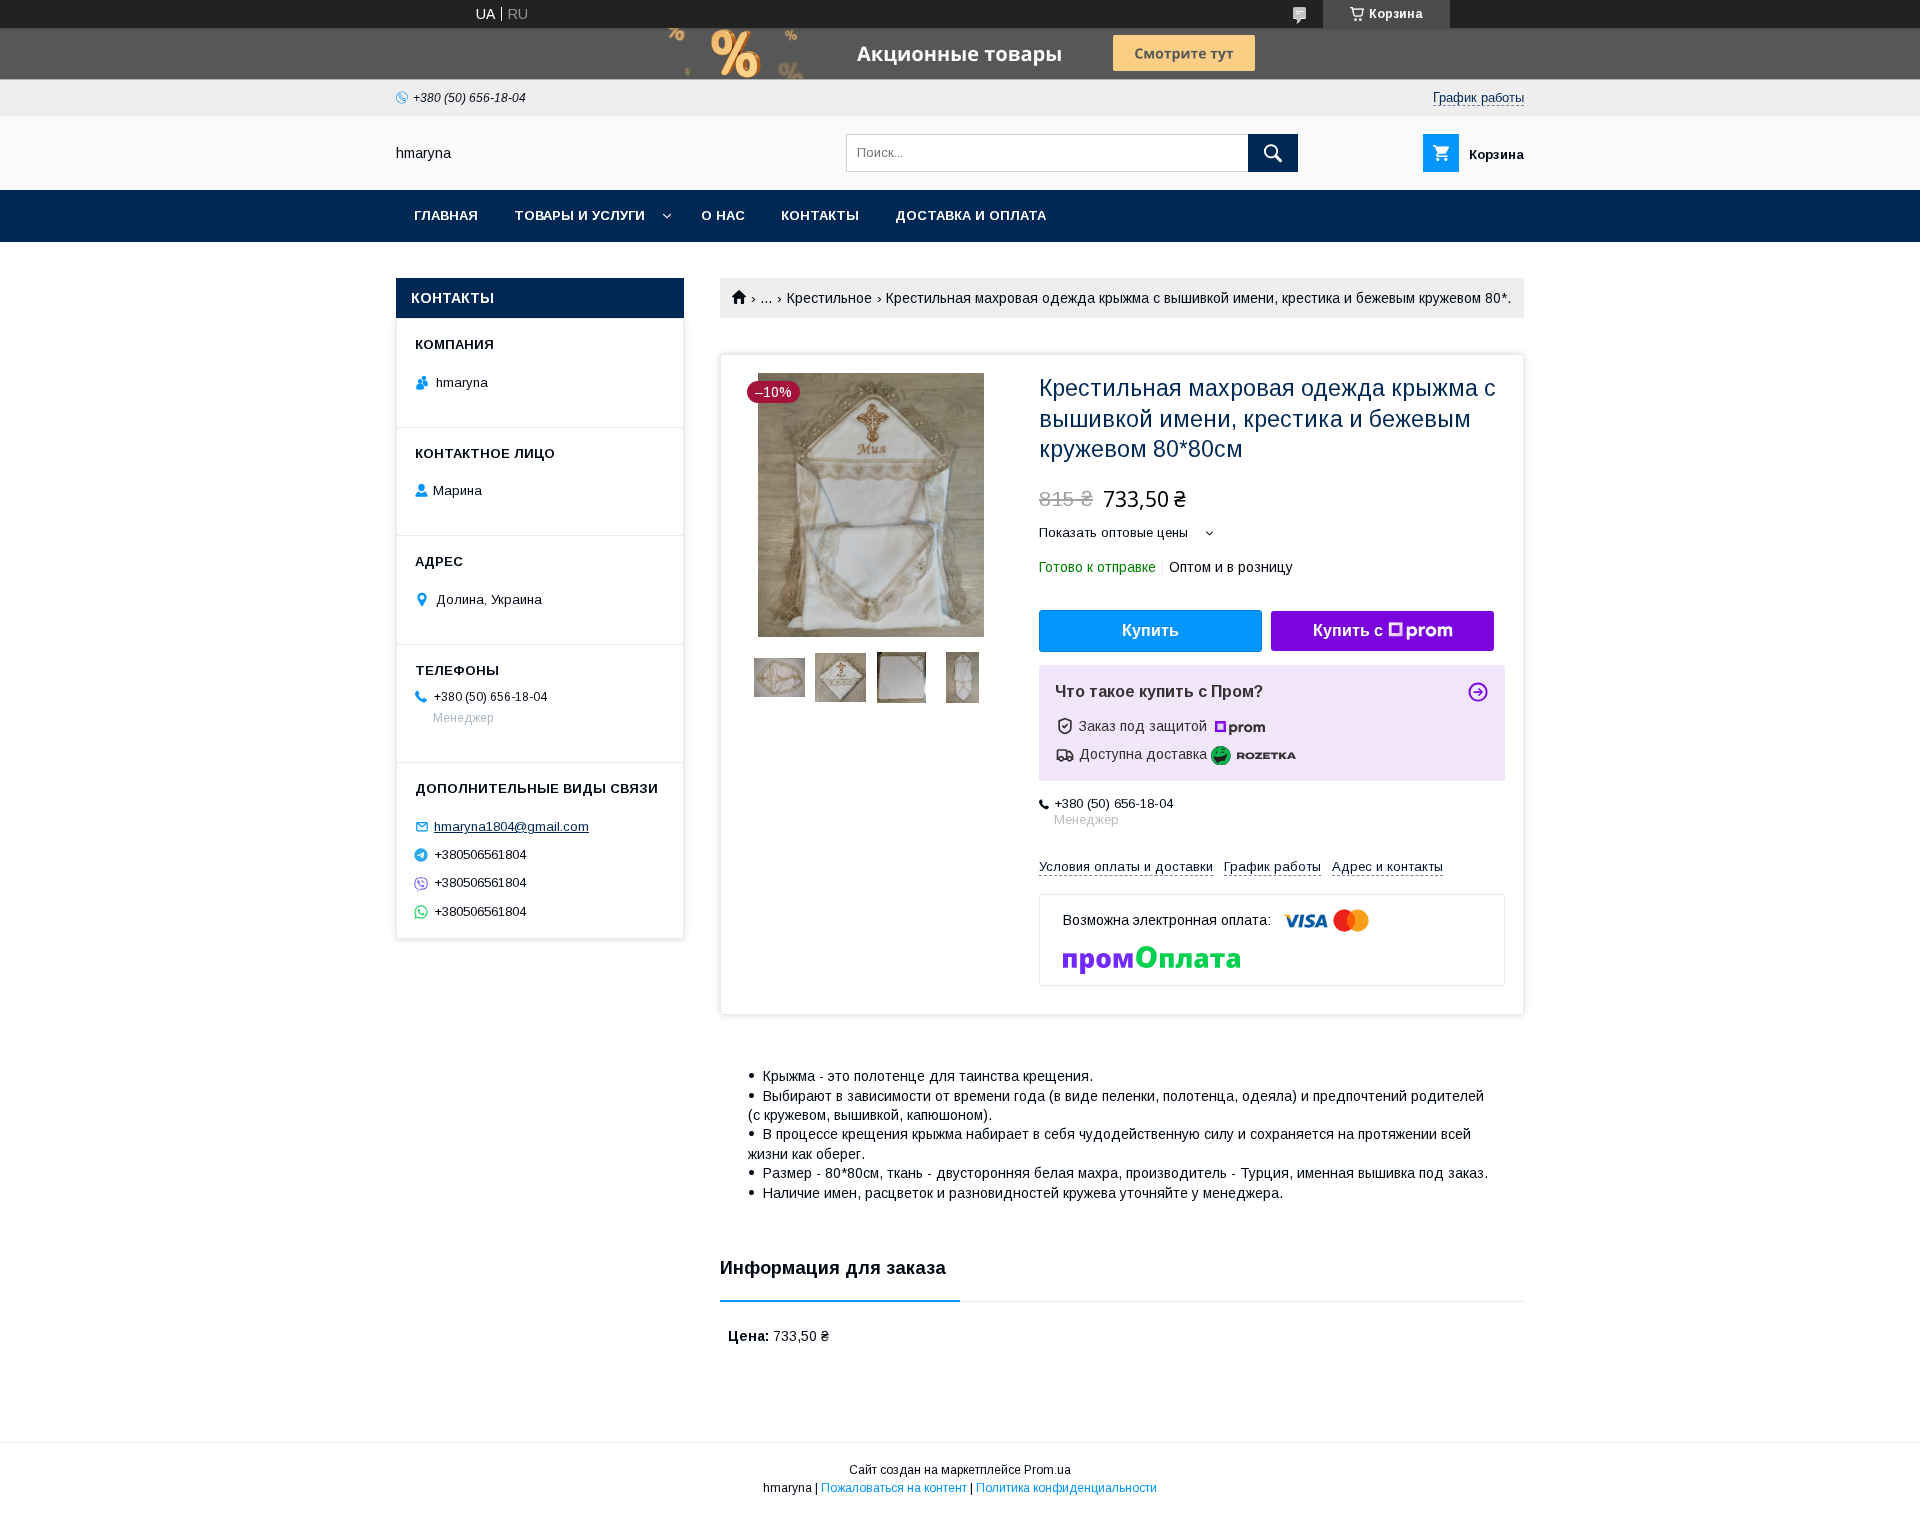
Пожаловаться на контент (894, 1488)
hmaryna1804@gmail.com (511, 826)
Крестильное (829, 298)
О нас (723, 215)
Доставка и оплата (970, 215)
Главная (446, 215)
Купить (1150, 630)
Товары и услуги (579, 215)
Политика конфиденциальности (1066, 1488)
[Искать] (1273, 153)
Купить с (1348, 630)
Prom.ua (1047, 1470)
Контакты (820, 215)
